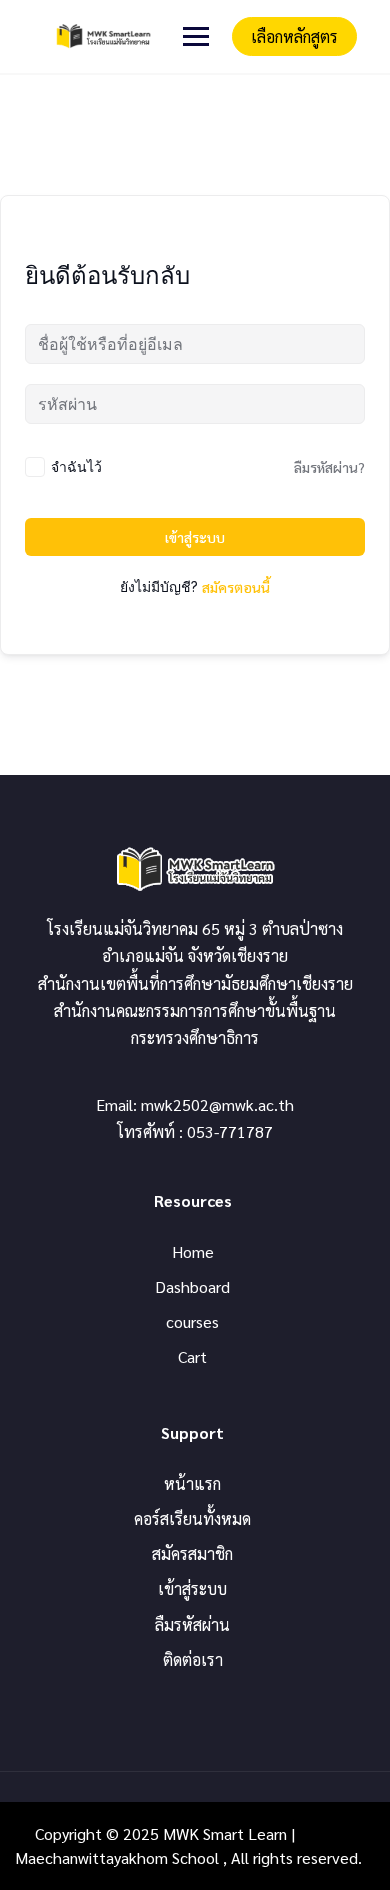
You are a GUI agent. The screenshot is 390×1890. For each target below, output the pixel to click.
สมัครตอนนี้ (236, 587)
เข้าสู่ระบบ (195, 537)
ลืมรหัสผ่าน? (329, 467)
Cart (192, 1356)
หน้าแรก (192, 1483)
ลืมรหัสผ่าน (192, 1624)
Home (193, 1251)
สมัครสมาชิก (192, 1553)
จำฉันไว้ (76, 466)
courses (192, 1321)
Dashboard (192, 1286)
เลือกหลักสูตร (294, 36)
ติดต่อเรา (193, 1659)
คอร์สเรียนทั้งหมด (192, 1518)
